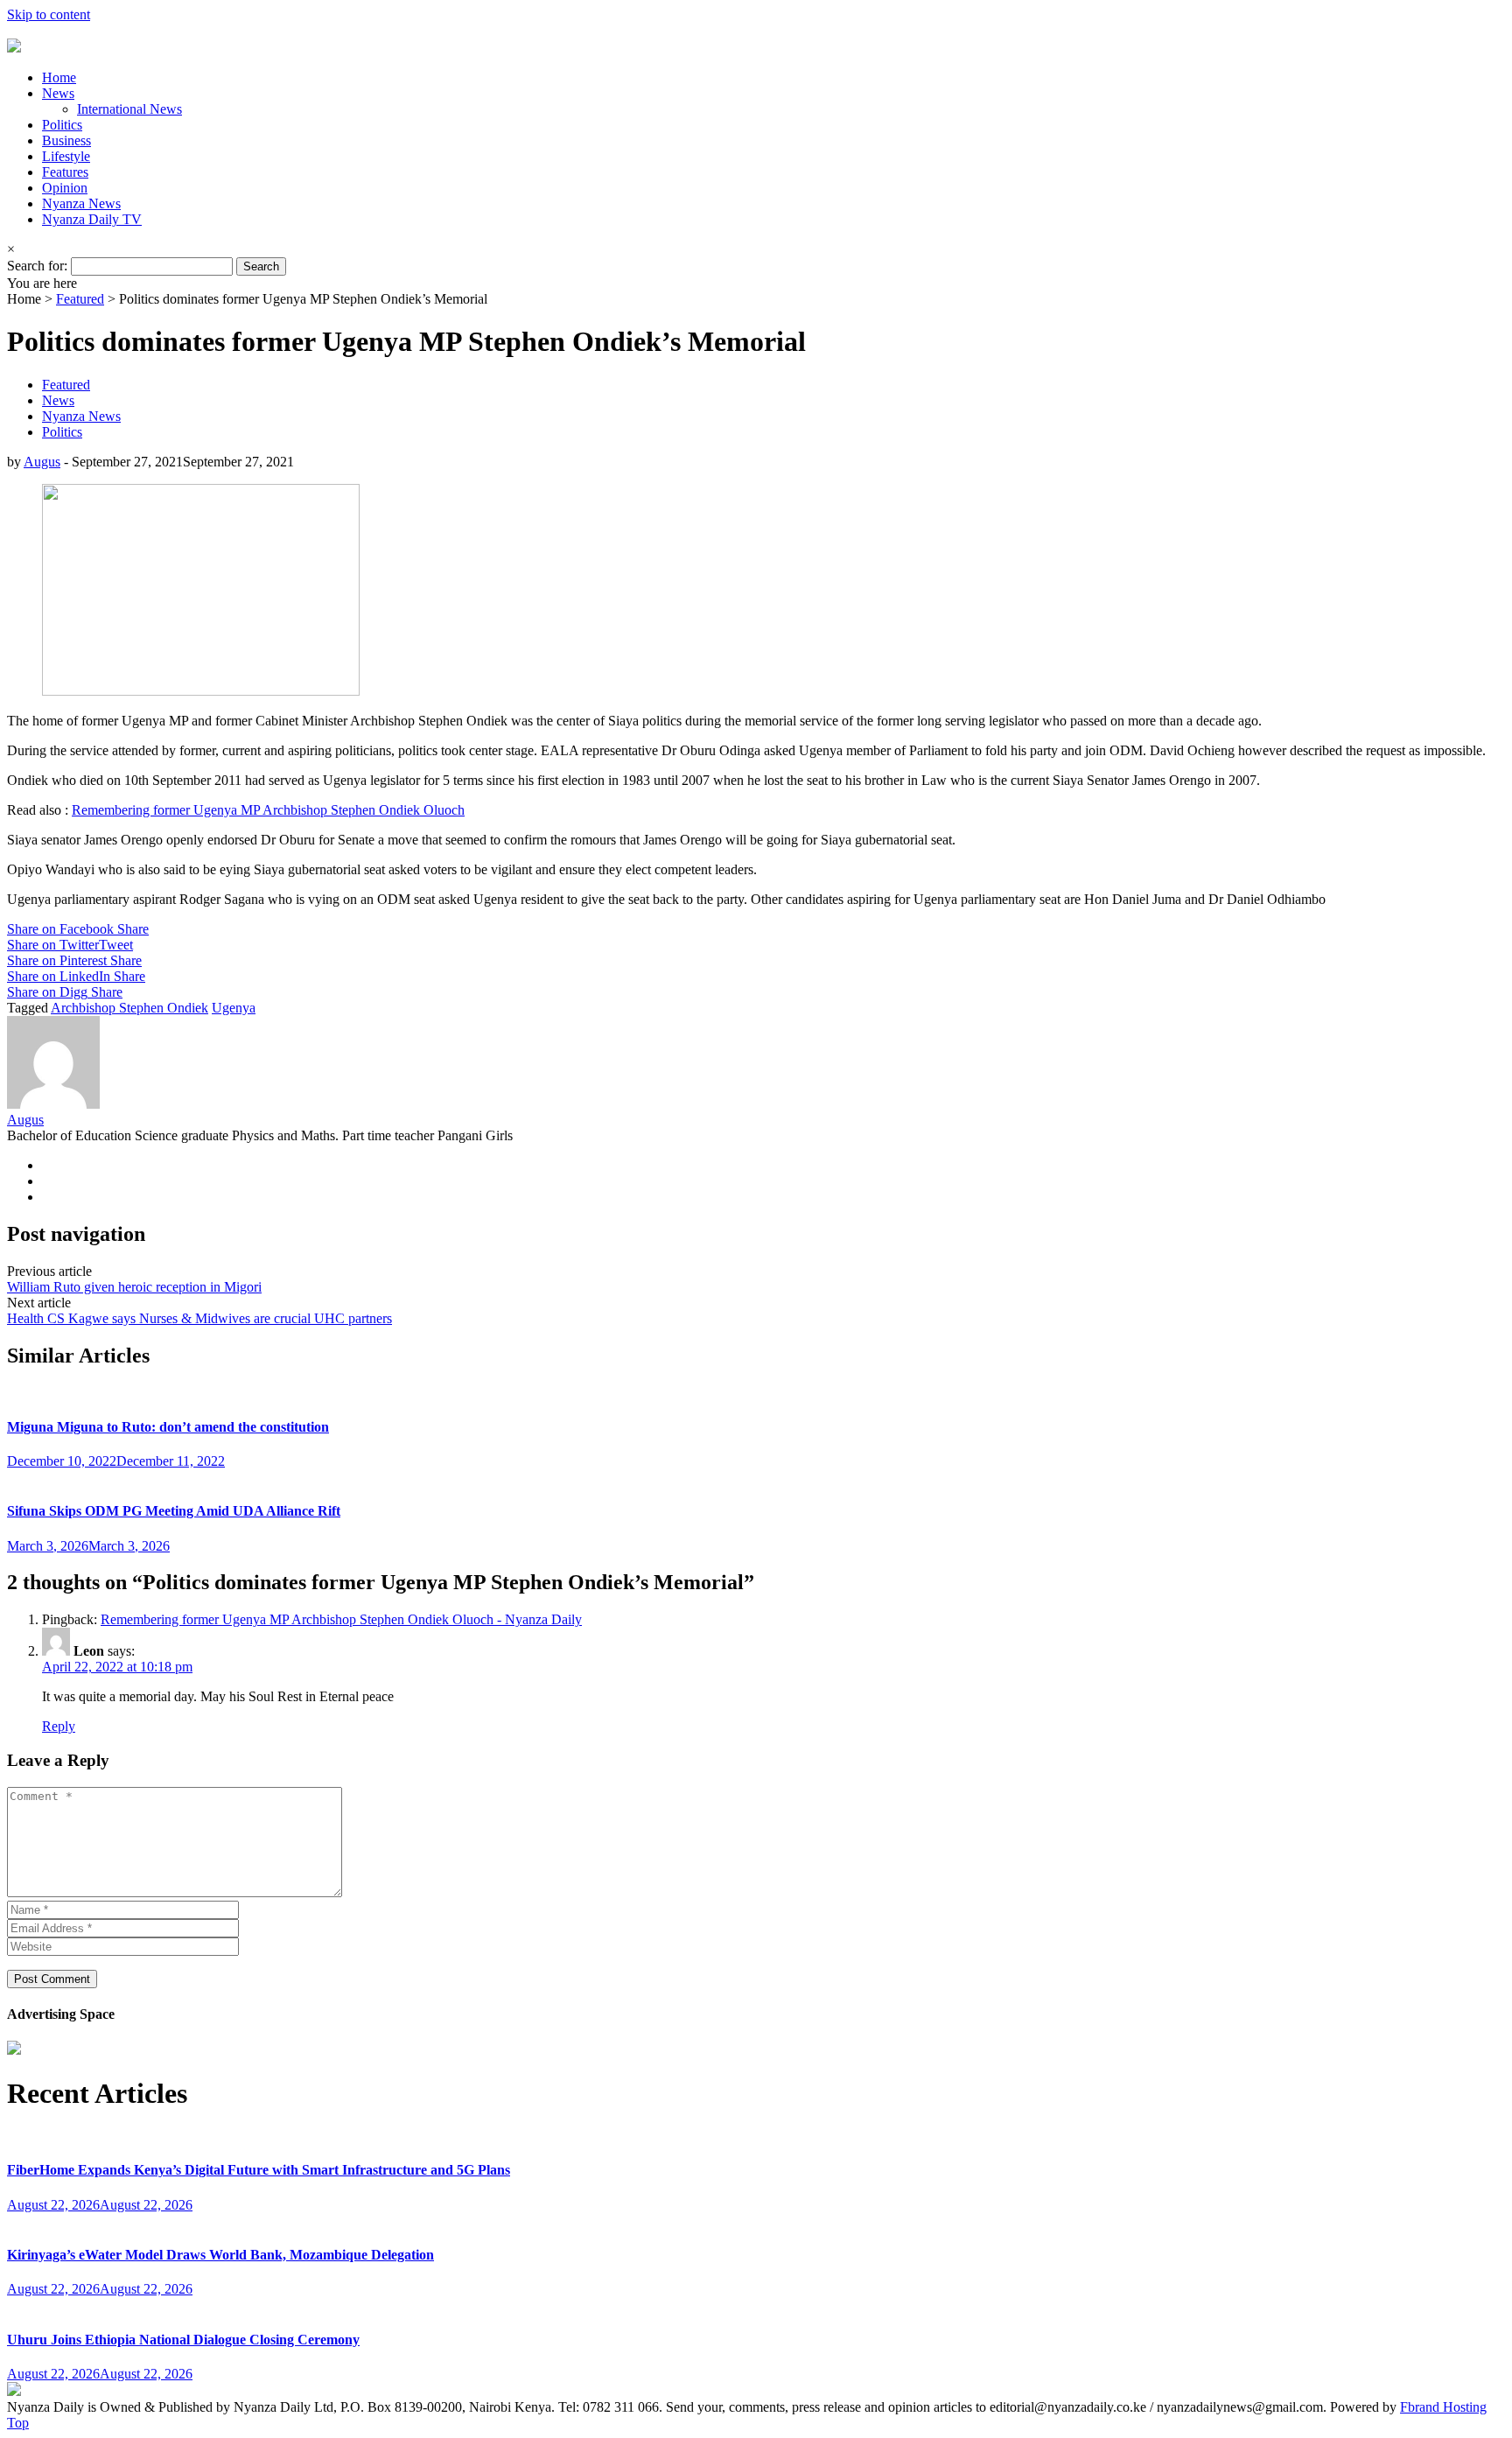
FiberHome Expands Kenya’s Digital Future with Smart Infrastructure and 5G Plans (259, 2170)
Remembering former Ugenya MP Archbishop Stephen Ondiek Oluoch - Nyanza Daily (341, 1619)
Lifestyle (66, 156)
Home (59, 77)
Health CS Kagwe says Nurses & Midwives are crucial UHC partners (199, 1318)
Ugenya (234, 1008)
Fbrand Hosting (1443, 2407)
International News (129, 109)
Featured (80, 299)
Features (65, 172)
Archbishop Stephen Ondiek (129, 1008)
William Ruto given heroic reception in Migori (134, 1287)
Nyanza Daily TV (92, 219)
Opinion (65, 188)
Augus (42, 462)
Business (66, 140)
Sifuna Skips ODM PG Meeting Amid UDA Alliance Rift (174, 1511)
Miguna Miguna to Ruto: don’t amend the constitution (168, 1427)
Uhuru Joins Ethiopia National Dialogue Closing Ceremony (183, 2340)
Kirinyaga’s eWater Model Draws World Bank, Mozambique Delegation (220, 2255)
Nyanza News (81, 203)
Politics (62, 125)
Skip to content (49, 14)
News (58, 93)
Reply (59, 1726)
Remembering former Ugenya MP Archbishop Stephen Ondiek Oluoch (268, 810)
